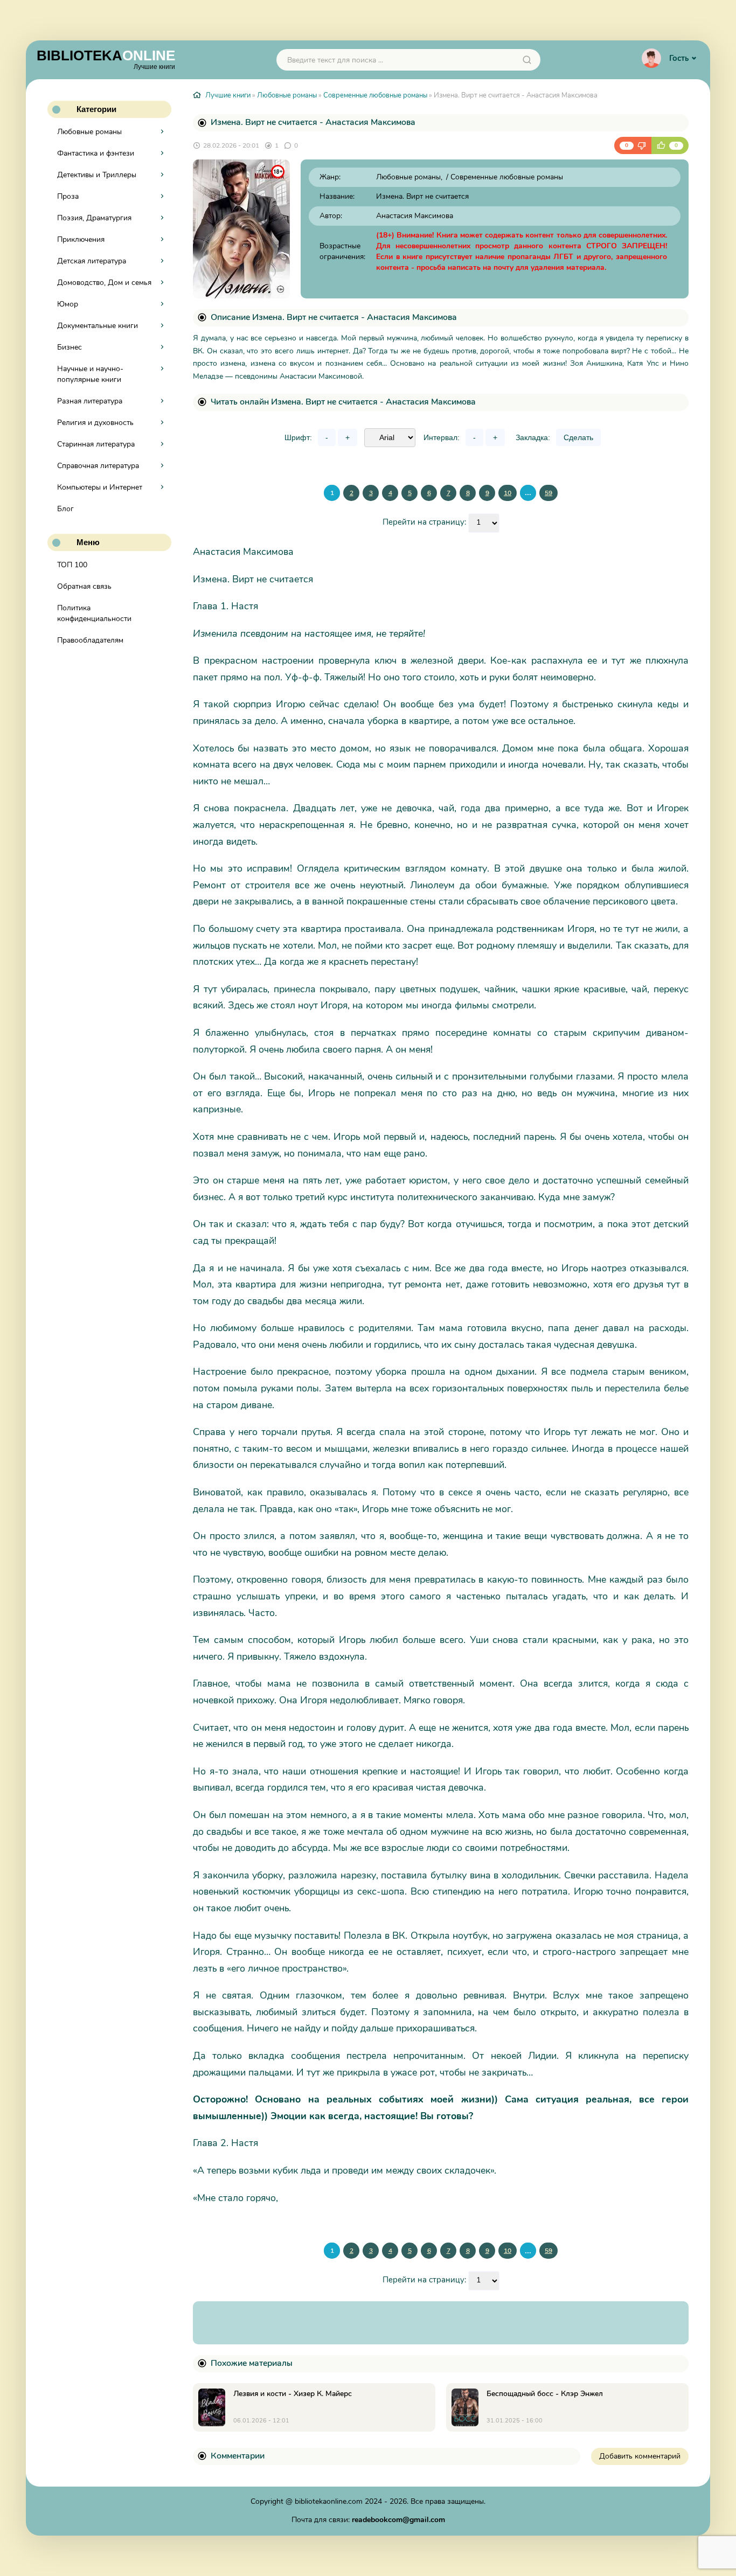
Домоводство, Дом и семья (104, 283)
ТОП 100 (72, 565)
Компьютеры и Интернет (100, 487)
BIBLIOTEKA (106, 59)
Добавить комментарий (640, 2456)
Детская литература (92, 261)
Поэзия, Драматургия (94, 218)
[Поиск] (527, 60)
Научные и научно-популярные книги (90, 374)
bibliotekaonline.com (329, 2501)
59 (548, 493)
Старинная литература (96, 444)
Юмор (68, 304)
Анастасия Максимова (415, 216)
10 (508, 493)
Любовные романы (89, 132)
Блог (65, 509)
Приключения (81, 239)
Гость (679, 58)
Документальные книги (98, 326)
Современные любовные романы (375, 95)
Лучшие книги (228, 95)
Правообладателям (90, 640)
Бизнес (70, 347)
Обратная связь (84, 586)
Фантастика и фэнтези (96, 153)
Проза (68, 196)
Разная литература (90, 401)
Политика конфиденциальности (94, 613)
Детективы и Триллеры (97, 175)
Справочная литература (98, 466)
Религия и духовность (95, 423)
